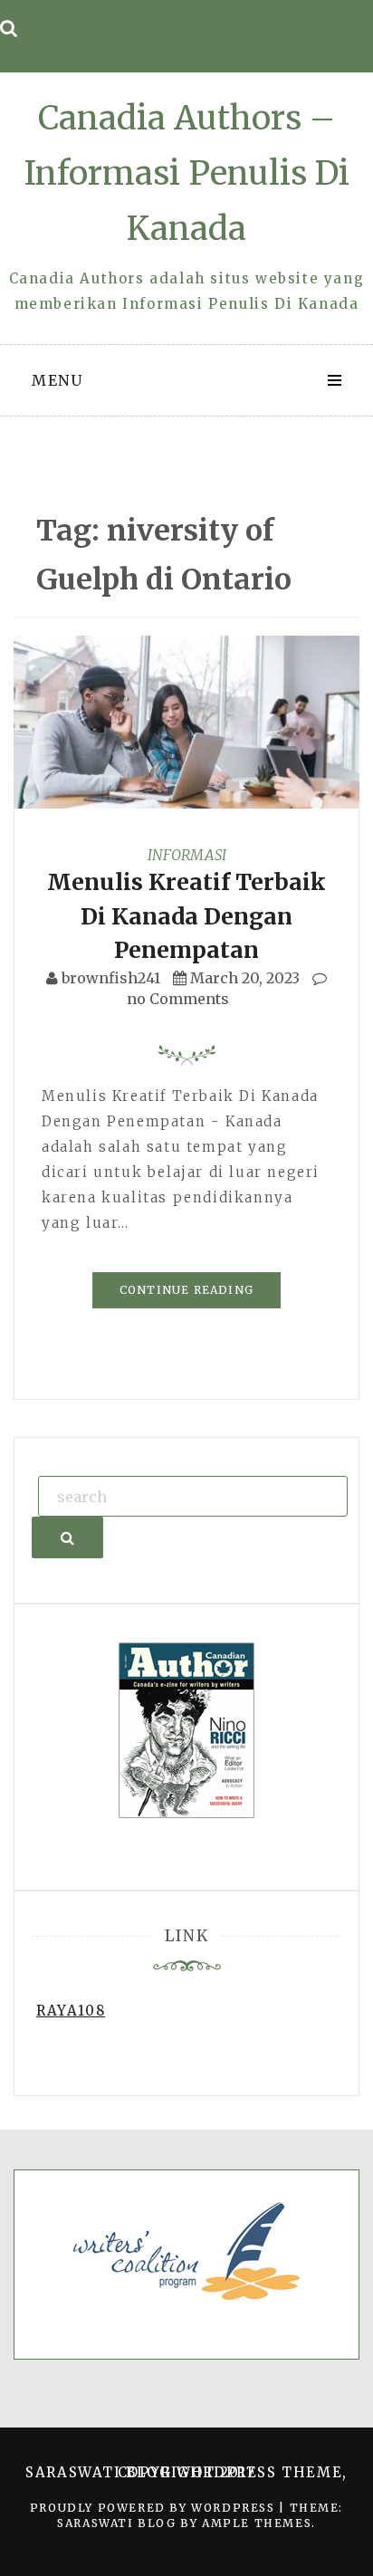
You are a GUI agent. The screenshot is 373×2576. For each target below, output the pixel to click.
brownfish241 (111, 978)
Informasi (187, 855)
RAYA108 (71, 2011)
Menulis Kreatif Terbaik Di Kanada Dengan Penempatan (186, 916)
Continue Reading (186, 1290)
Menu (57, 380)
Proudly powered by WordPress (154, 2508)
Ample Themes (257, 2523)
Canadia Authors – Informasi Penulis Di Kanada (187, 173)
